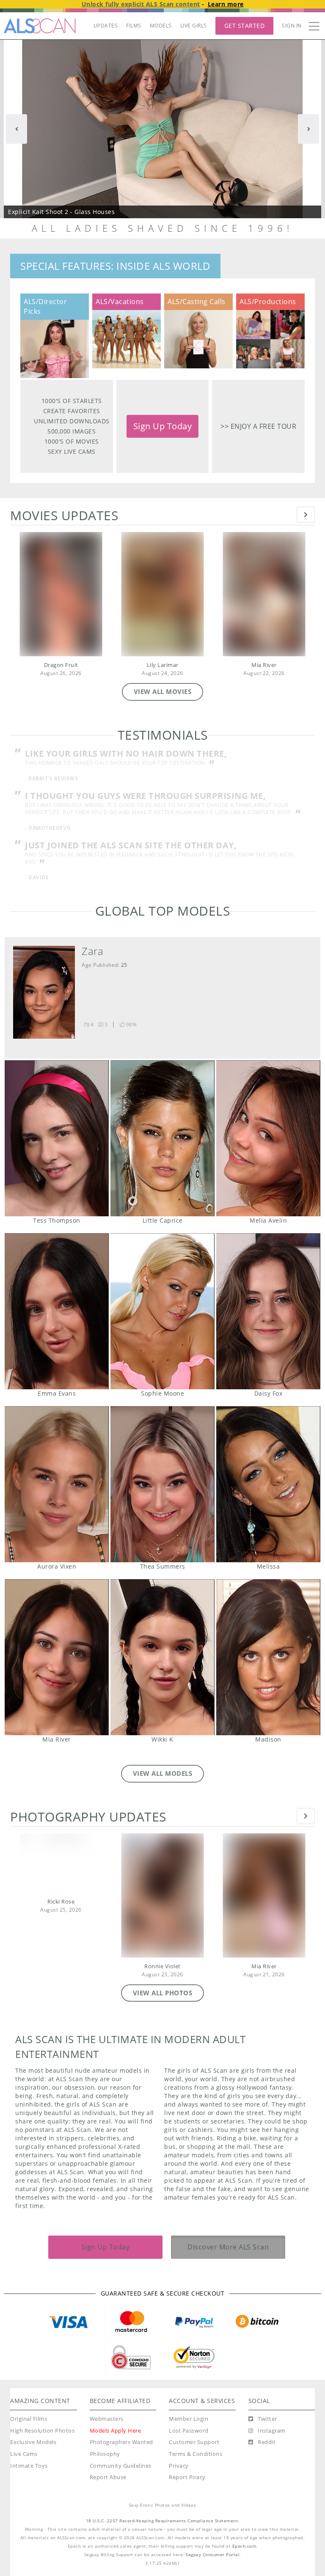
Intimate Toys (29, 2473)
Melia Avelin (268, 1145)
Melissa (268, 1491)
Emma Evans (57, 1318)
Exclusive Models (33, 2449)
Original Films (29, 2426)
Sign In (292, 26)
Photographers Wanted (121, 2449)
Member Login (189, 2426)
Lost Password (189, 2438)
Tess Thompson (57, 1145)
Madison (268, 1664)
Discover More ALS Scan (228, 2254)
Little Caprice (162, 1145)
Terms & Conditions (196, 2461)
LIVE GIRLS (194, 26)
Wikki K (162, 1664)
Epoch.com (244, 2553)
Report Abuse (108, 2484)
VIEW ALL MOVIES (163, 691)
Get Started (245, 26)
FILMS (134, 26)
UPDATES (106, 26)
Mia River (264, 665)
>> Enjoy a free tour (258, 426)
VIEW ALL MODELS (163, 1780)
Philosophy (105, 2461)
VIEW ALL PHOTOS (163, 2000)
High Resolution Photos (42, 2438)
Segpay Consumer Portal (213, 2562)
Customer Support (194, 2449)
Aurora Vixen (57, 1491)
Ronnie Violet (162, 1974)
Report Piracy (187, 2484)
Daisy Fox (268, 1318)
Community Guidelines (121, 2473)
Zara (92, 958)
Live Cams (24, 2461)
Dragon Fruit (61, 665)
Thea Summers (162, 1491)
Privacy (179, 2473)
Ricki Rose (61, 1909)
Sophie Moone (162, 1318)
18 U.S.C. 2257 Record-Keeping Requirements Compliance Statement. (163, 2528)
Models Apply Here (116, 2438)
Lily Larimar (163, 665)
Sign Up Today (163, 426)
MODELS (161, 26)
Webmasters (107, 2426)
